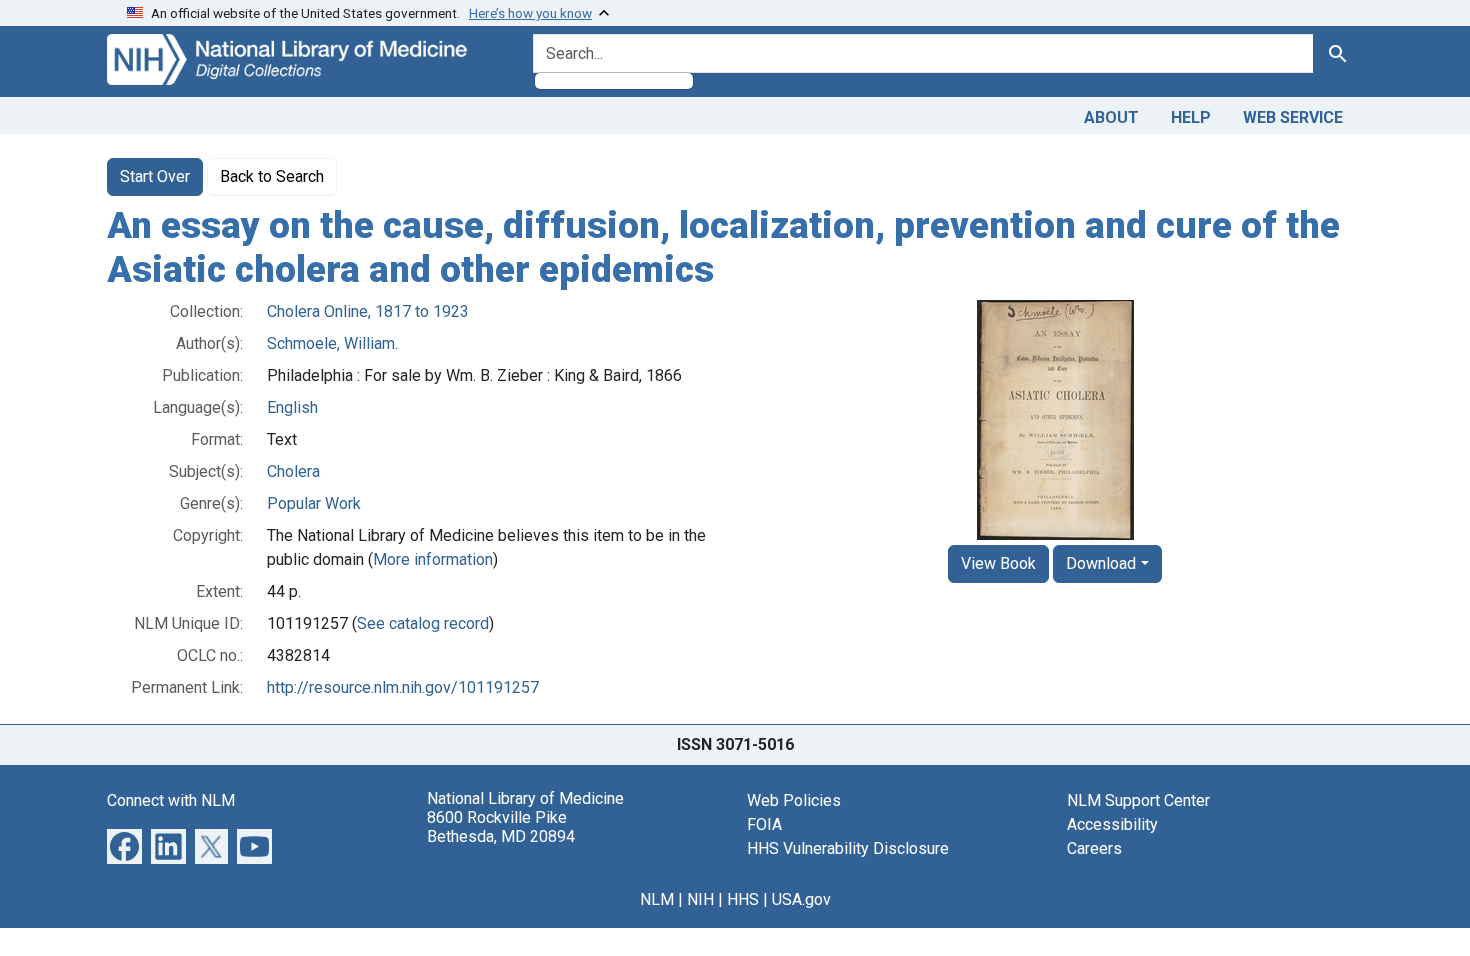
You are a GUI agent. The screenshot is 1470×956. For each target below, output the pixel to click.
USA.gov (801, 899)
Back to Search (272, 176)
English (292, 407)
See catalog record (423, 623)
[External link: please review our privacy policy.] (124, 845)
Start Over (155, 176)
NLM (657, 899)
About (1111, 117)
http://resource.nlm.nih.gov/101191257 (403, 687)
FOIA (764, 824)
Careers (1094, 848)
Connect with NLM (171, 800)
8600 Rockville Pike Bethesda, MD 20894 (501, 827)
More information (433, 559)
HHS (743, 899)
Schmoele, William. (332, 343)
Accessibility (1112, 824)
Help (1191, 117)
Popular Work (314, 503)
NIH (700, 899)
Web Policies (794, 800)
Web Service (1293, 117)
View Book (998, 563)
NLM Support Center (1138, 800)
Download (1101, 563)
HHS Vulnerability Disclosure (848, 848)
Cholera (293, 471)
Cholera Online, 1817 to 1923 (368, 311)
